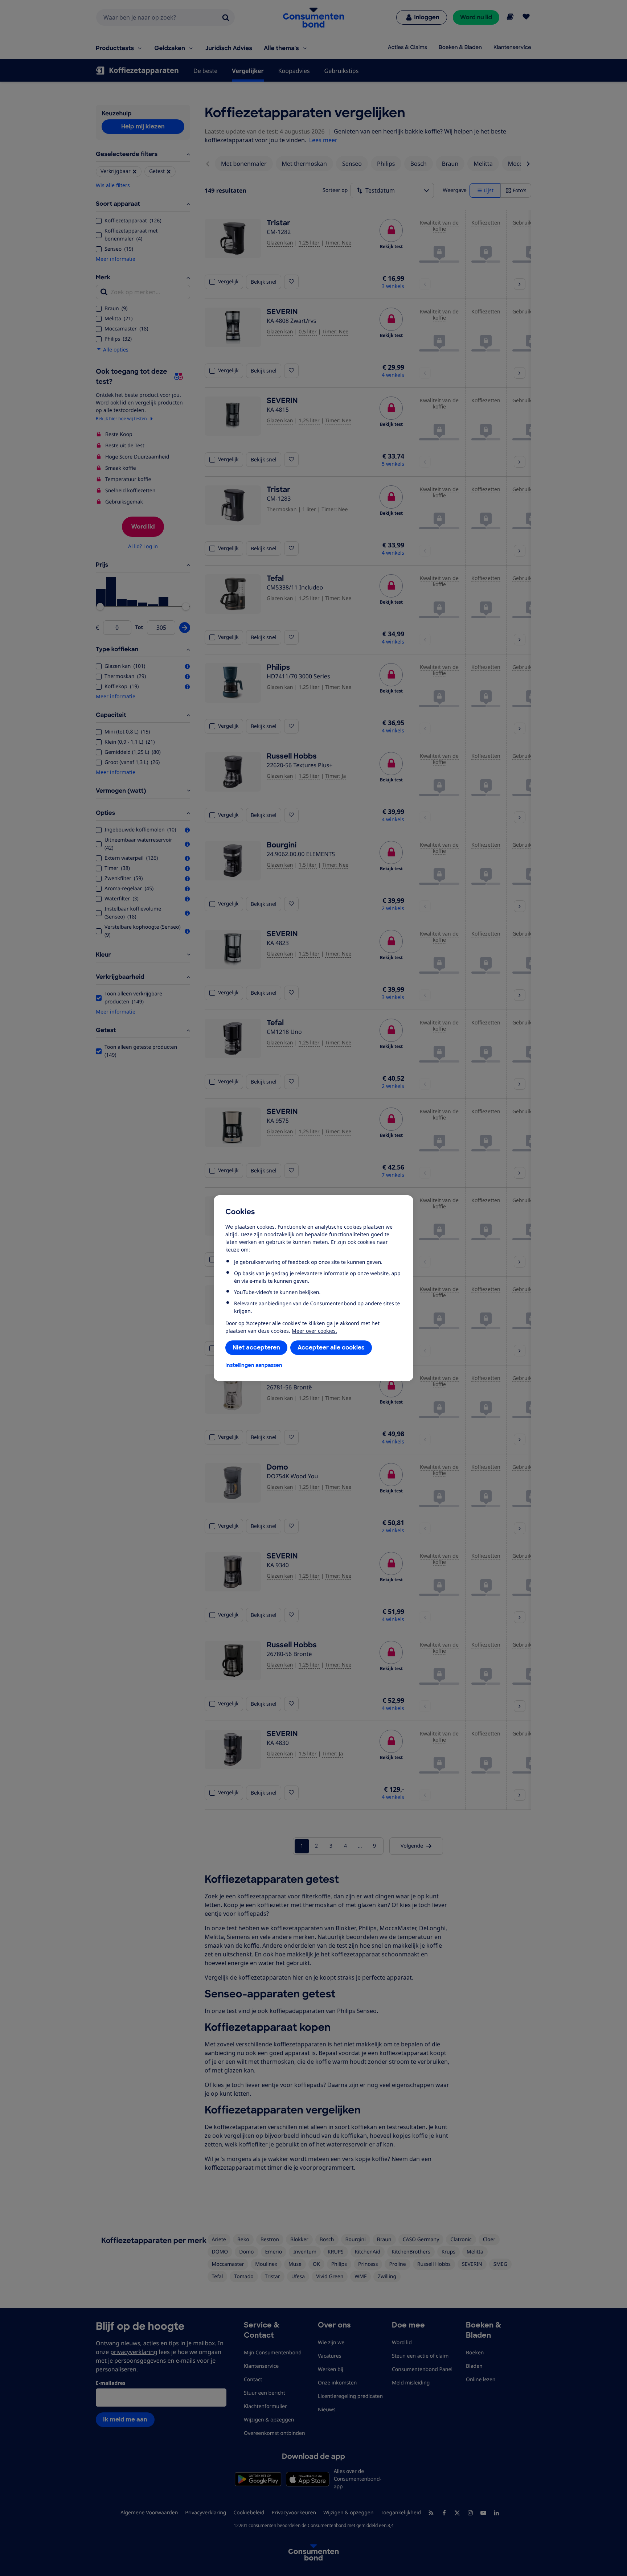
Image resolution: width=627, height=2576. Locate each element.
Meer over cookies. (314, 1331)
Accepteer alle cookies (331, 1347)
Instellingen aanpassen (254, 1365)
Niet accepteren (256, 1347)
